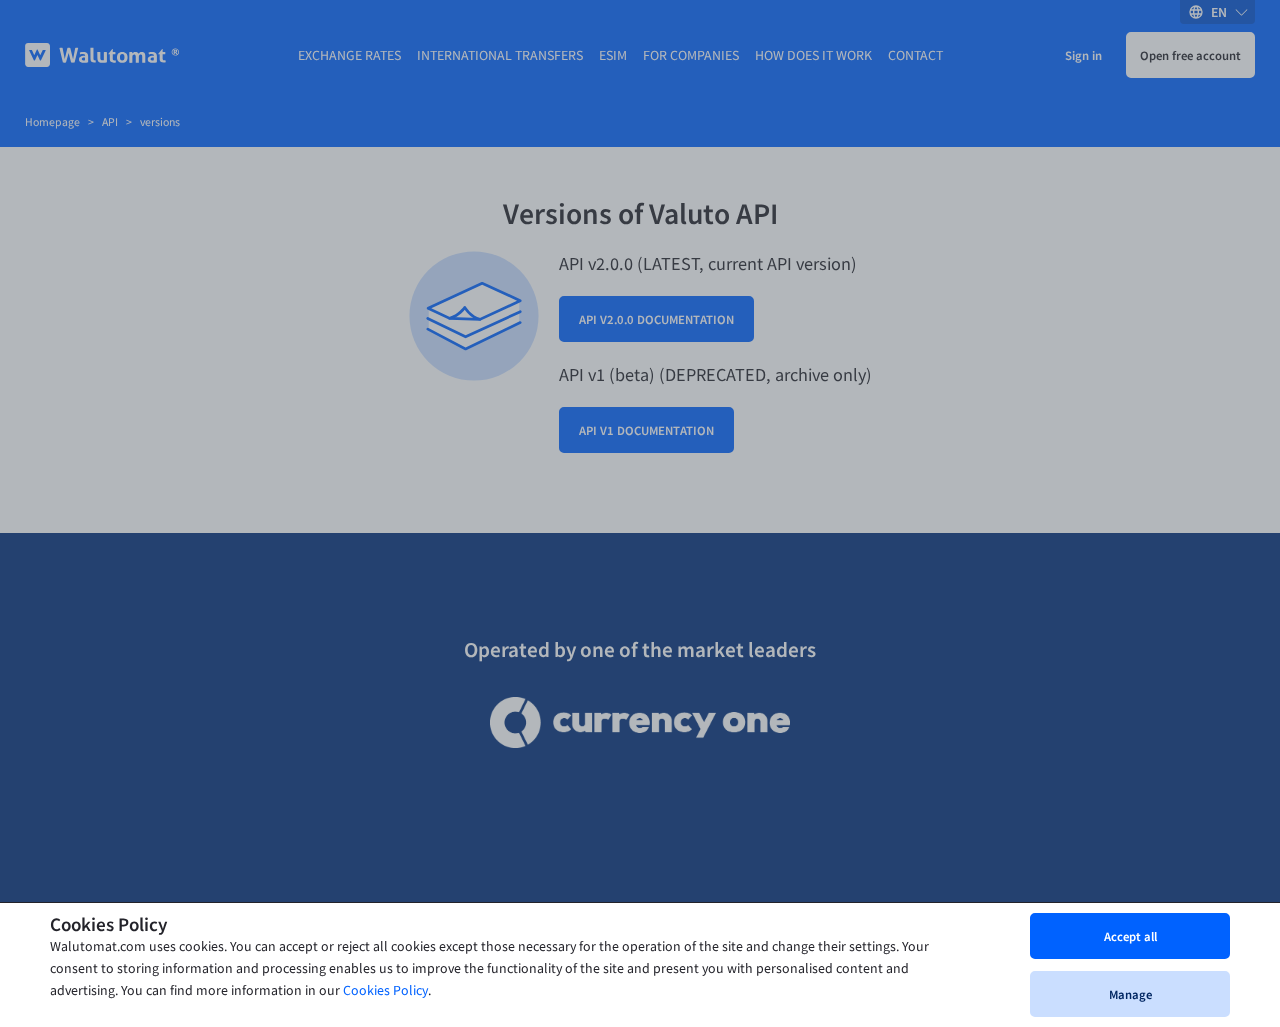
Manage (1130, 994)
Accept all (1130, 936)
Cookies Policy (385, 990)
